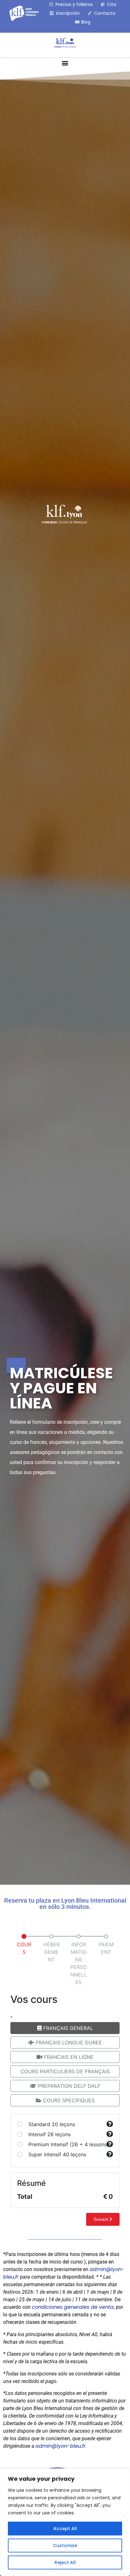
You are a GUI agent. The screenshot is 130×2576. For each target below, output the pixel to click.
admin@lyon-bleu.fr (60, 2446)
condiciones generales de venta (73, 2307)
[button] (65, 63)
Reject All (65, 2562)
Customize (65, 2546)
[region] (65, 2522)
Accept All (65, 2529)
